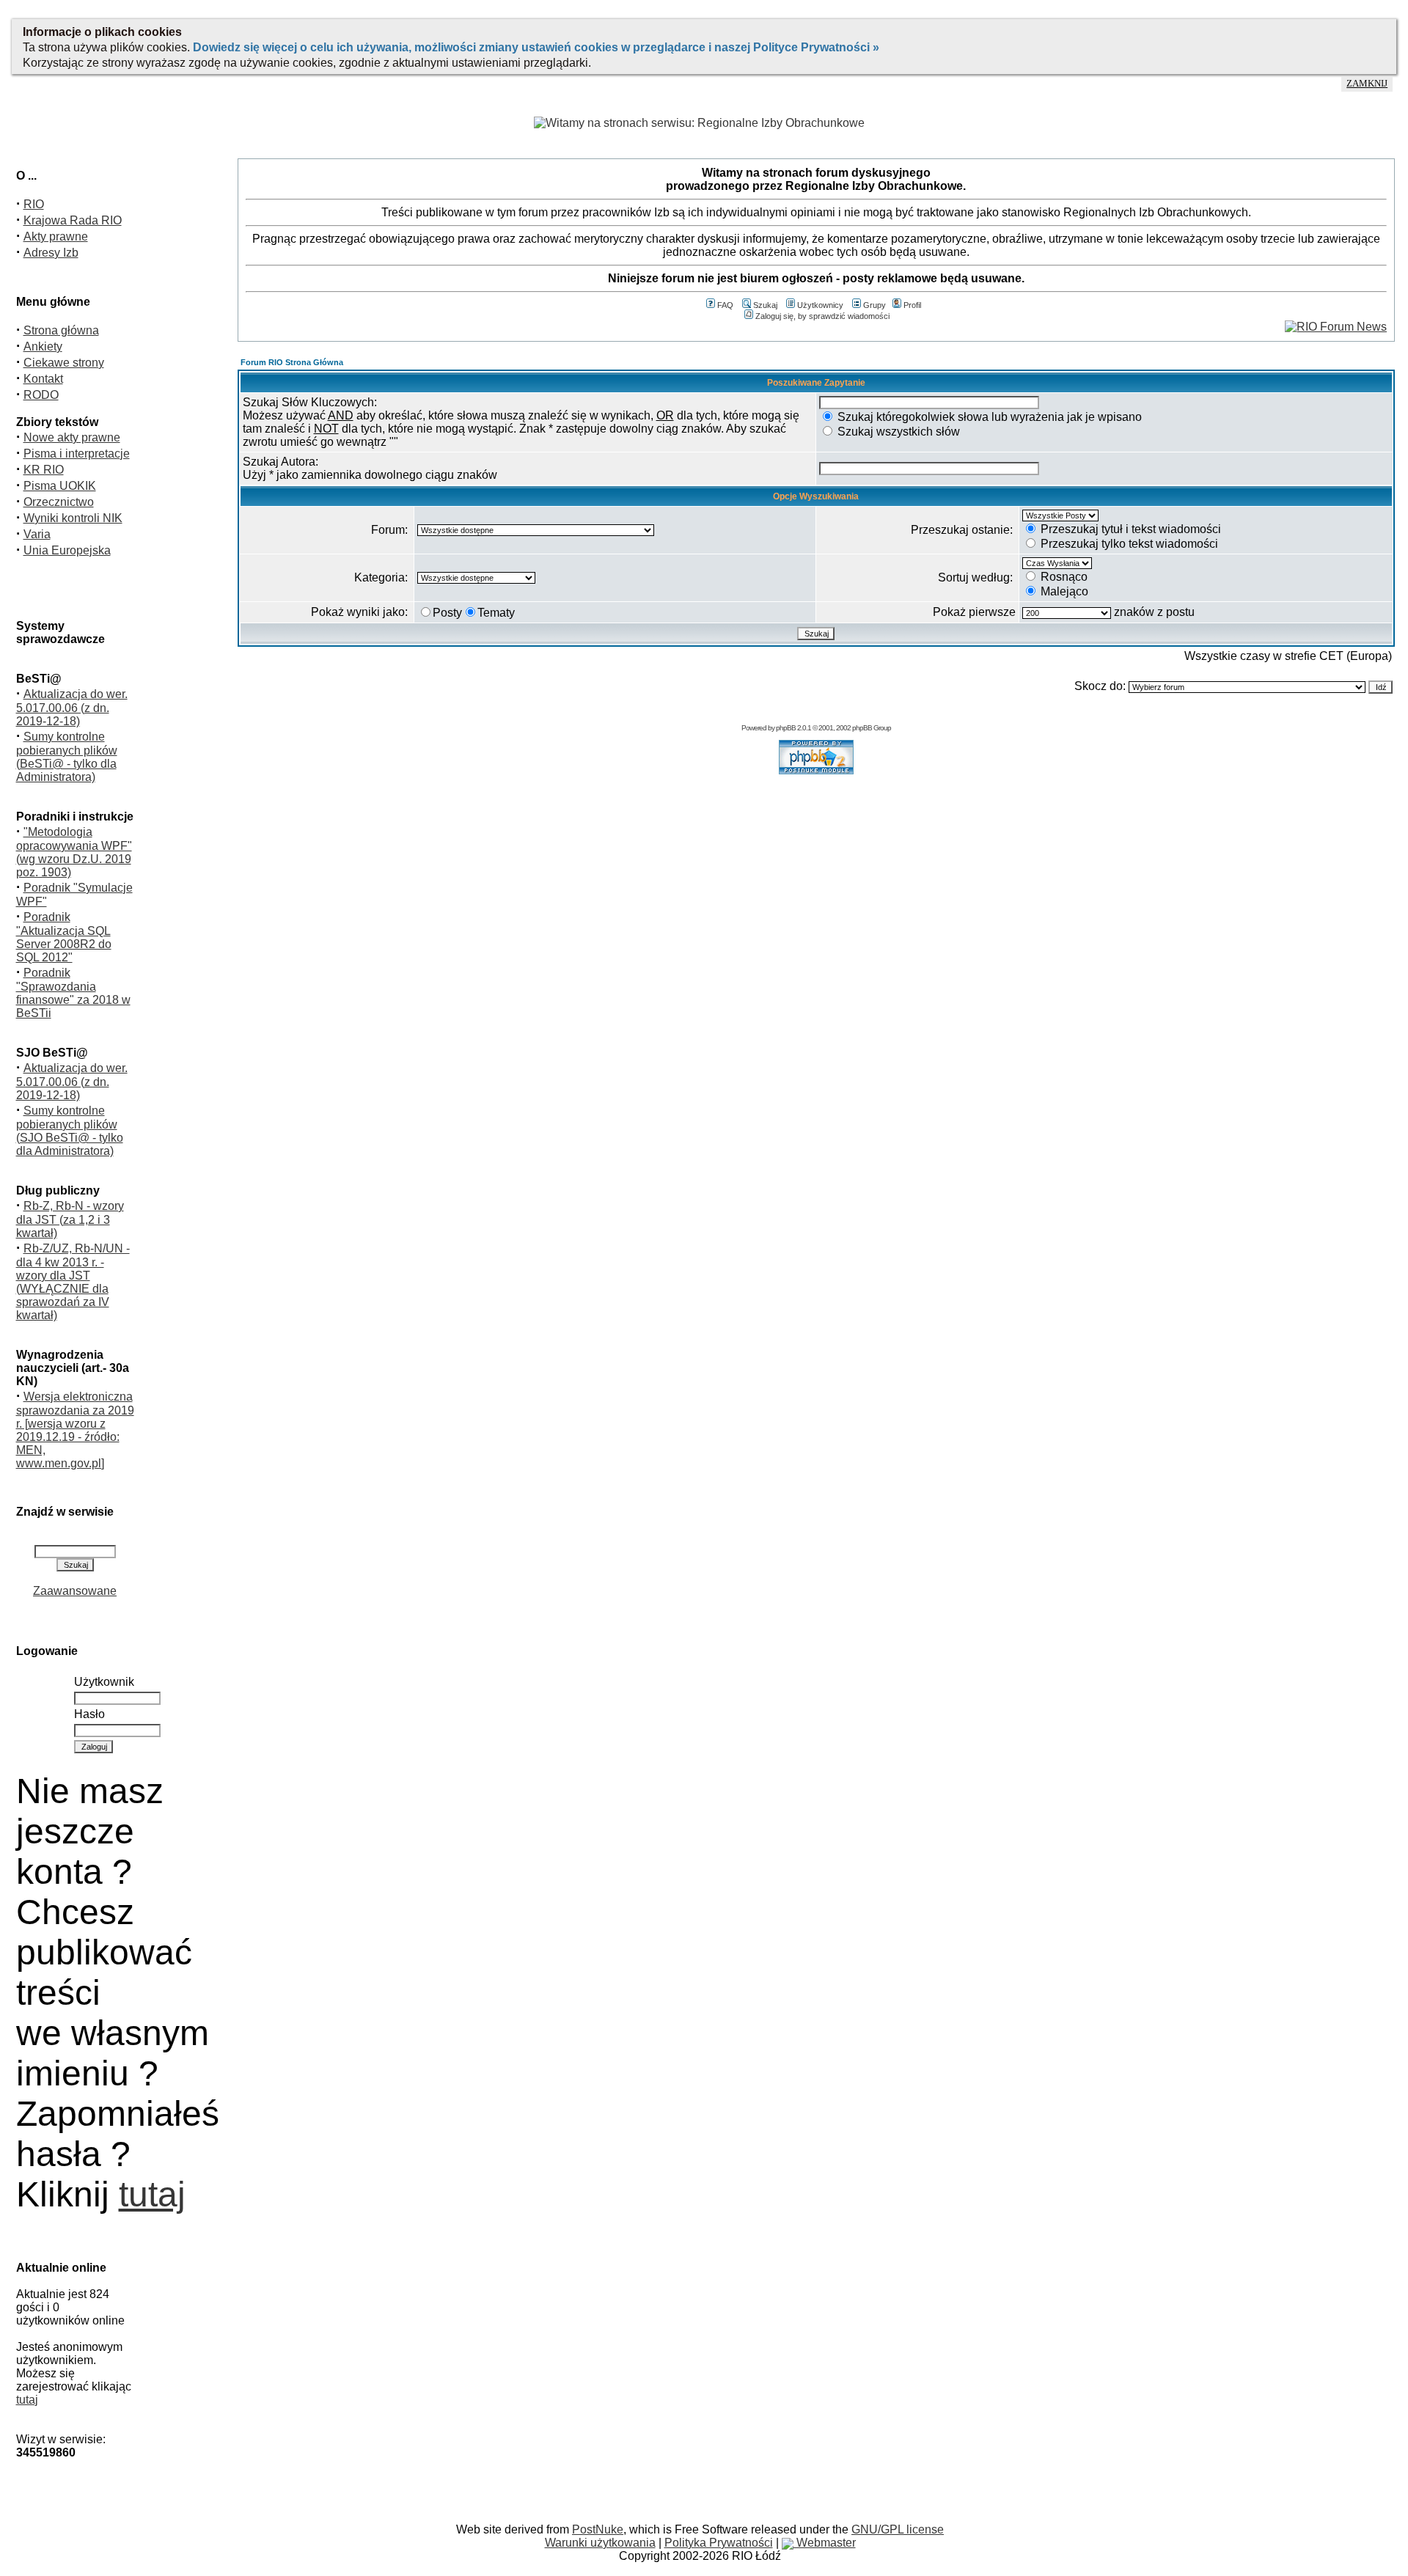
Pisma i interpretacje (77, 454)
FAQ (725, 305)
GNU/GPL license (898, 2529)
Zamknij (1367, 84)
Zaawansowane (75, 1591)
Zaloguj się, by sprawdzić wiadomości (822, 316)
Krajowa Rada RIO (73, 220)
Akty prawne (56, 236)
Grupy (874, 305)
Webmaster (825, 2543)
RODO (41, 395)
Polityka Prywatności (719, 2543)
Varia (37, 534)
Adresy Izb (51, 253)
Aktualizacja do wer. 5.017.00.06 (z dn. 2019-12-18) (72, 708)
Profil (912, 305)
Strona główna (61, 330)
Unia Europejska (67, 550)
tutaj (152, 2194)
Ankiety (43, 346)
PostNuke (598, 2529)
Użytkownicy (820, 305)
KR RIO (44, 470)
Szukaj (765, 305)
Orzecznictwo (59, 502)
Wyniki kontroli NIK (73, 518)
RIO (34, 204)
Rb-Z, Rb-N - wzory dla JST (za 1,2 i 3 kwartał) (70, 1219)
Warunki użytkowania (600, 2543)
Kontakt (43, 379)
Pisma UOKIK (60, 486)
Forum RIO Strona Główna (292, 362)
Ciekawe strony (64, 363)
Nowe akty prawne (72, 437)
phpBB (786, 728)
